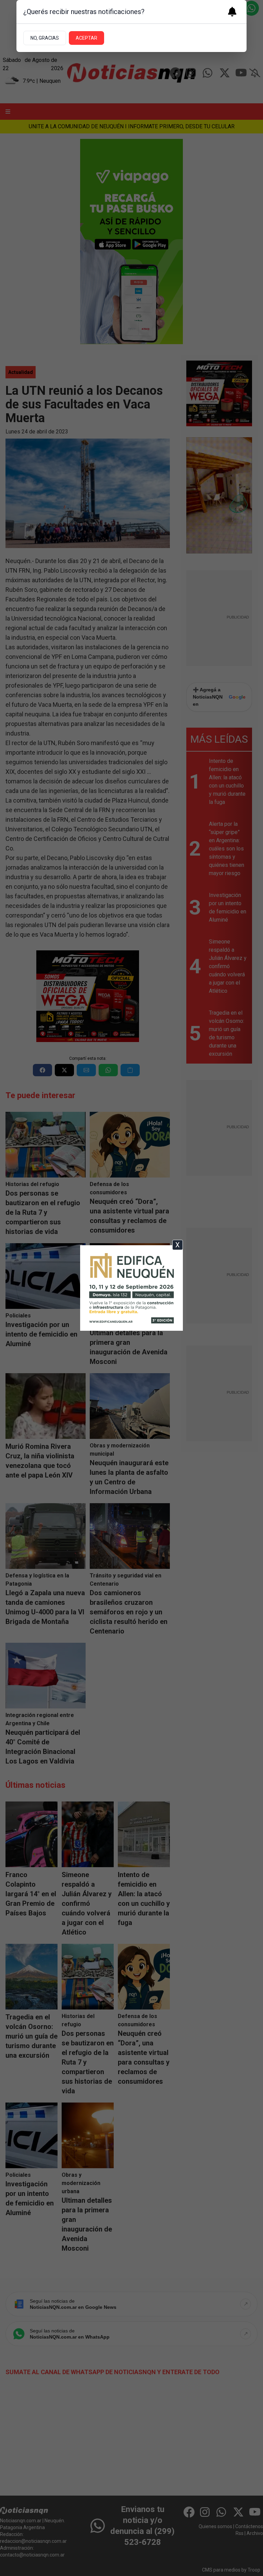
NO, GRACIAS (45, 38)
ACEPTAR (86, 38)
